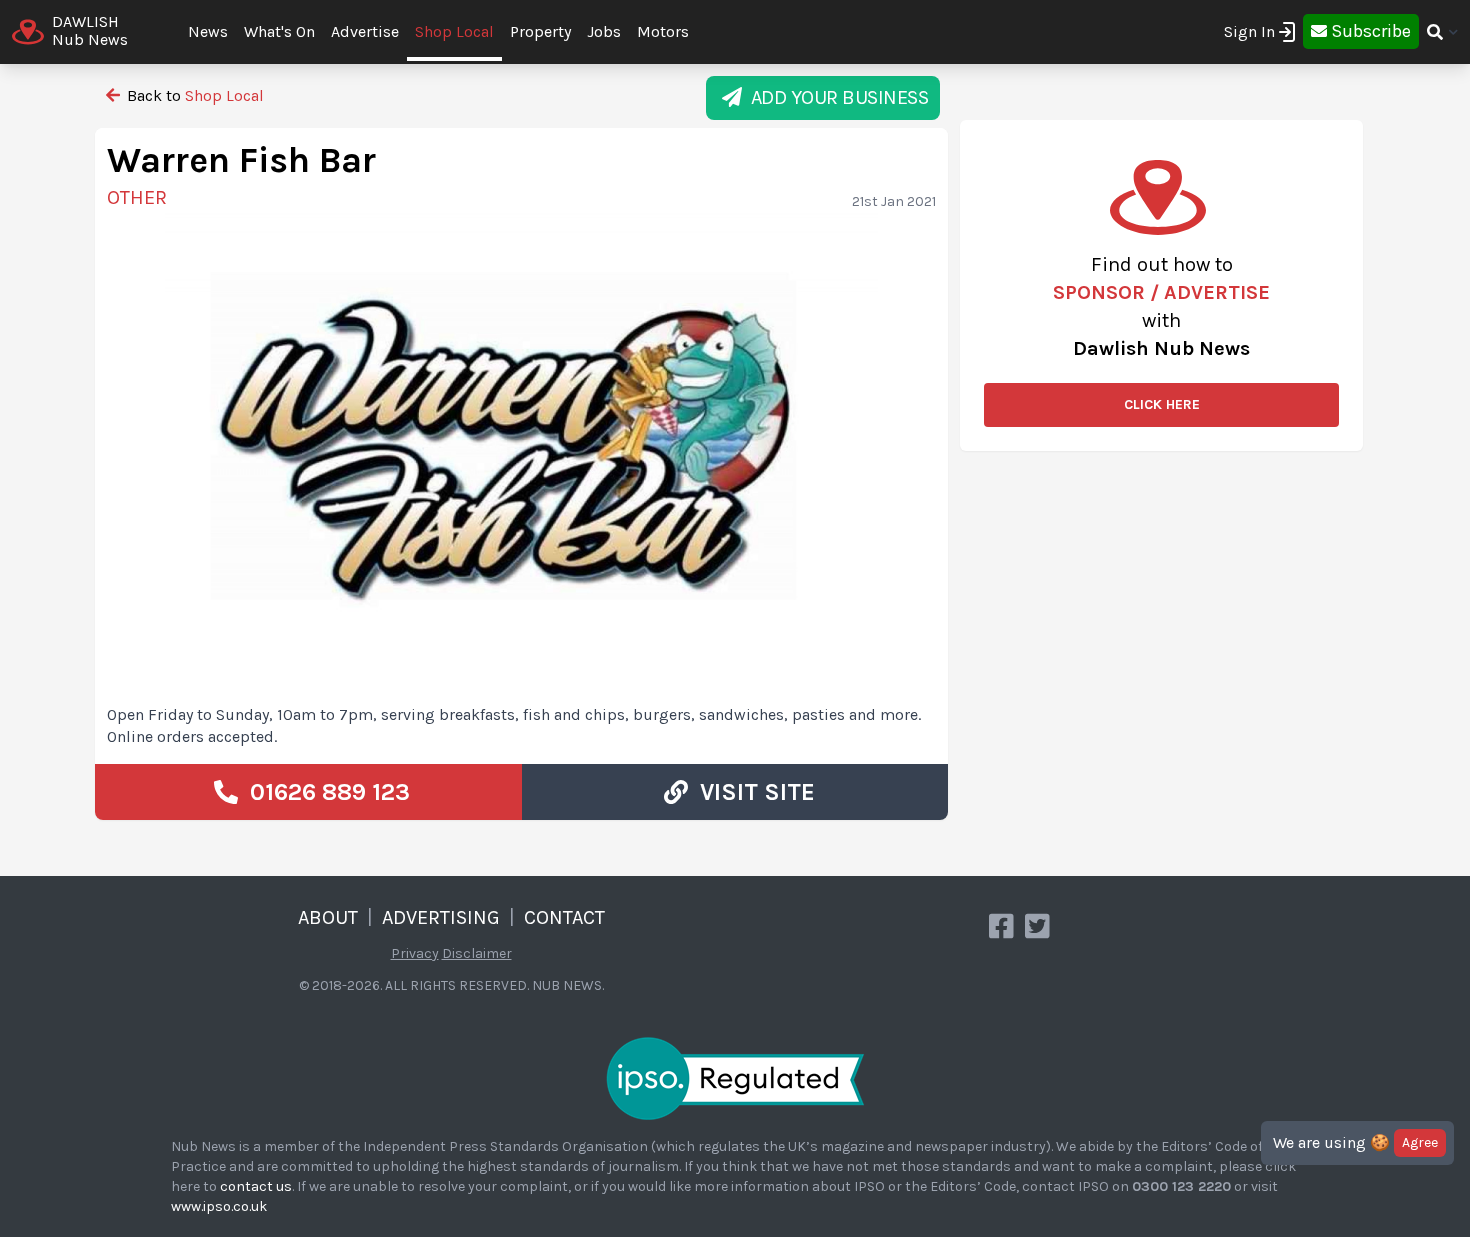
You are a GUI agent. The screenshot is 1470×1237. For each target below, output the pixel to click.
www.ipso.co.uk (219, 1206)
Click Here (1162, 404)
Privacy (415, 953)
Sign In (1249, 31)
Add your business (835, 97)
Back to (193, 95)
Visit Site (751, 792)
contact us (256, 1186)
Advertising (441, 917)
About (328, 917)
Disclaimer (477, 953)
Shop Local (454, 31)
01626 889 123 (324, 792)
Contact (564, 917)
